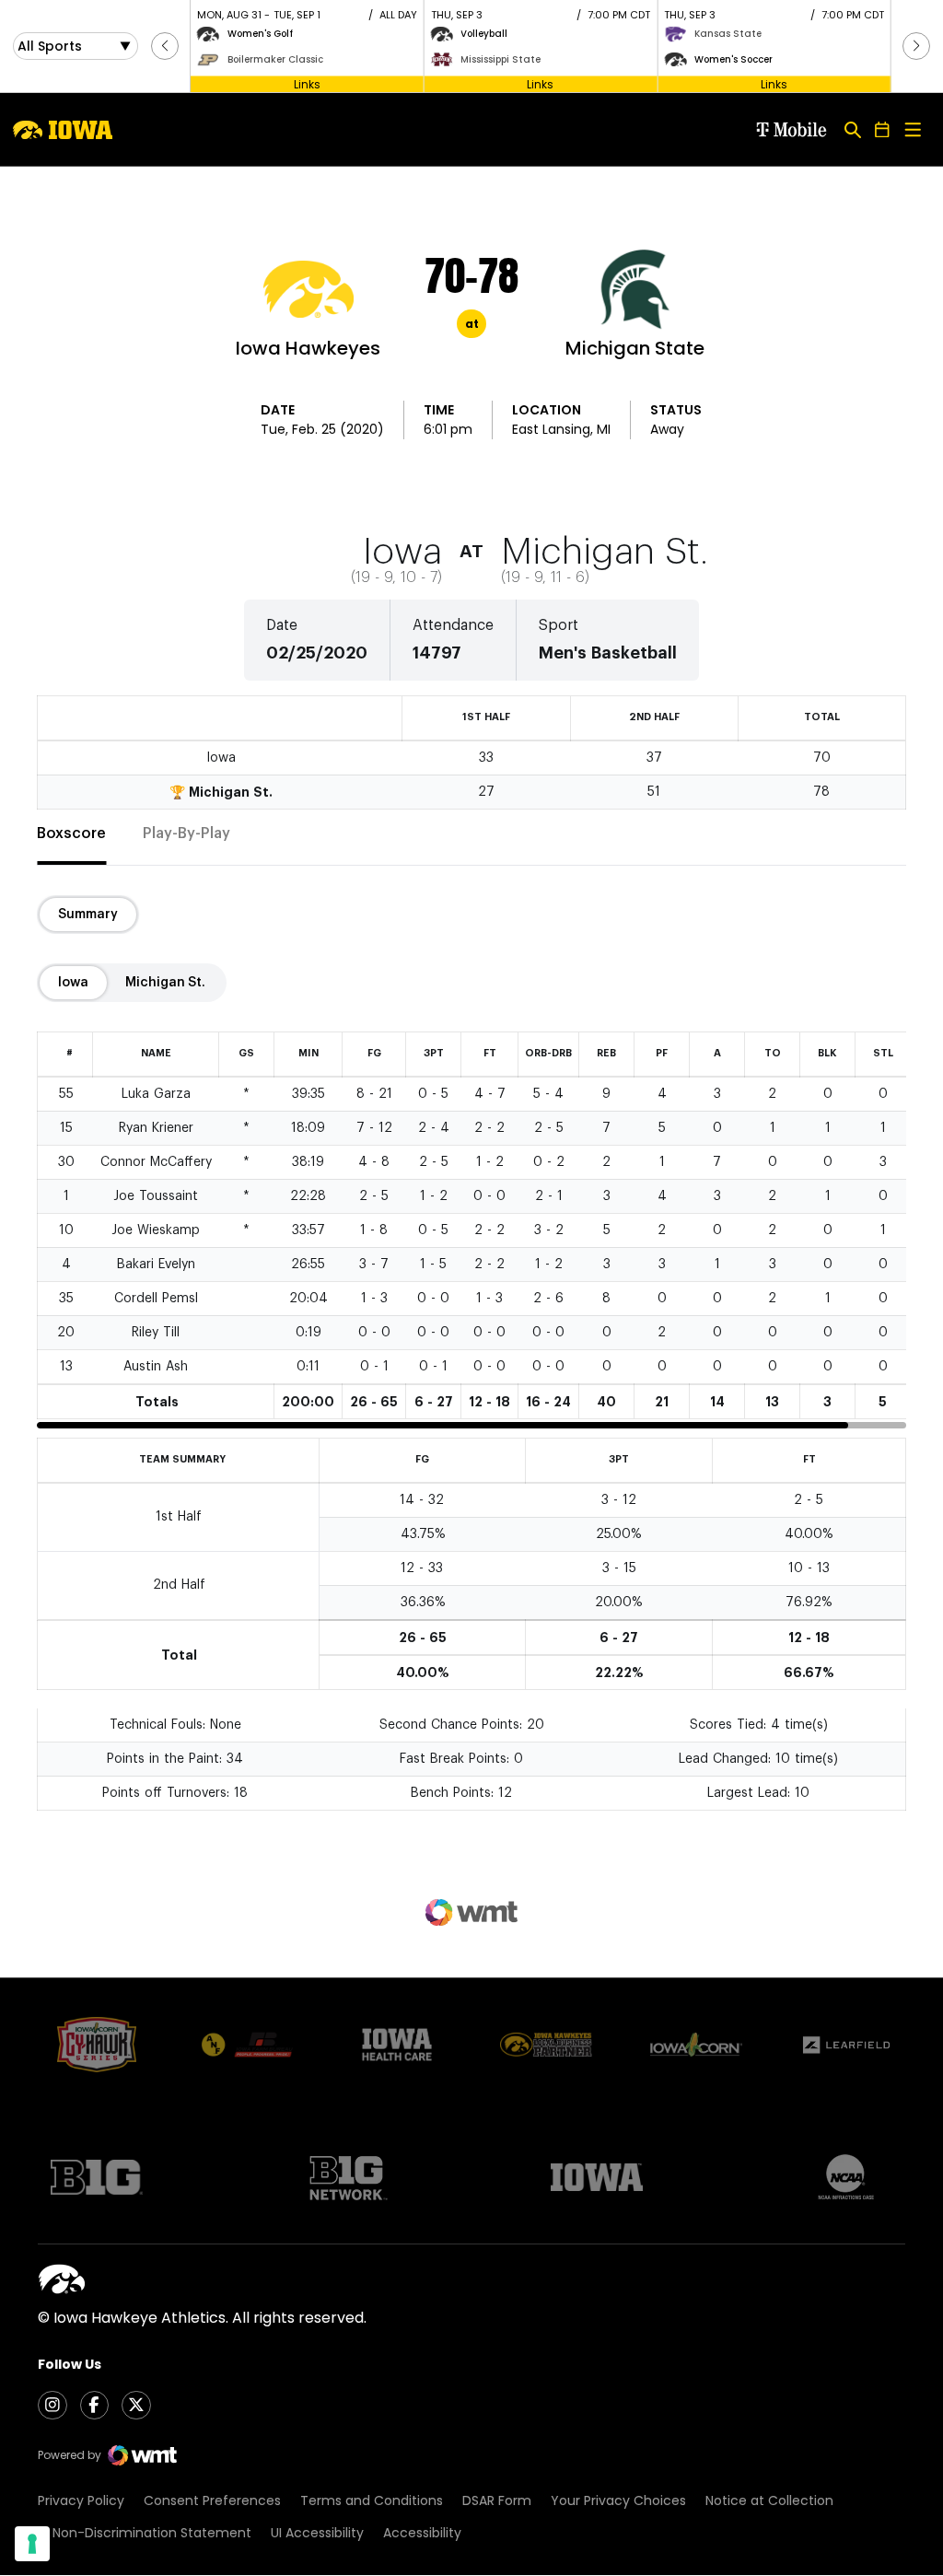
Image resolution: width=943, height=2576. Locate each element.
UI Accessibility (317, 2533)
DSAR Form (497, 2500)
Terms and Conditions (372, 2500)
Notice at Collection (769, 2500)
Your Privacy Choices (618, 2500)
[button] (165, 46)
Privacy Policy (81, 2500)
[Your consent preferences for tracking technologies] (32, 2544)
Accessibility (422, 2533)
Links (307, 83)
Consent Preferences (212, 2500)
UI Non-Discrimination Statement (145, 2533)
